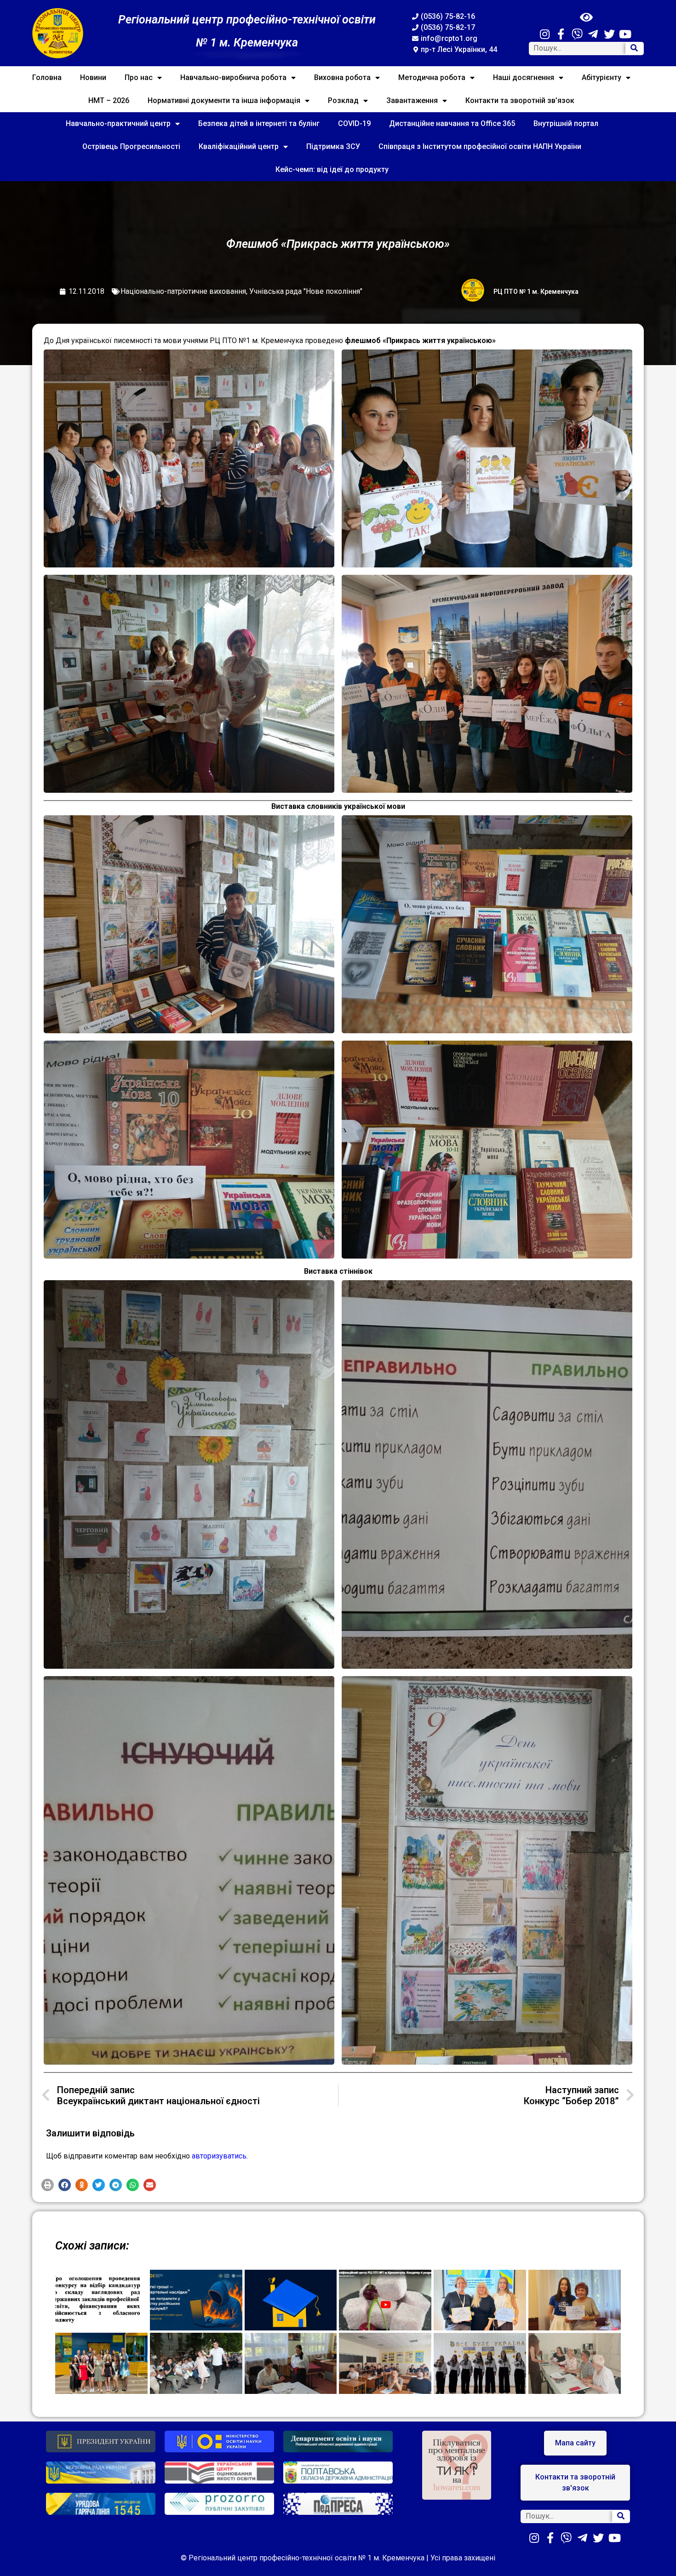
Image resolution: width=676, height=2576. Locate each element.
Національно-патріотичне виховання (183, 291)
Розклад (343, 100)
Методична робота (432, 77)
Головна (47, 77)
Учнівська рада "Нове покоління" (306, 291)
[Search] (634, 49)
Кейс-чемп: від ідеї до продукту (332, 169)
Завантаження (412, 100)
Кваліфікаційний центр (239, 146)
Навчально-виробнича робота (233, 77)
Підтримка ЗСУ (333, 146)
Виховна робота (342, 77)
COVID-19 (354, 123)
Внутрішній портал (566, 123)
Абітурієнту (602, 77)
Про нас (139, 77)
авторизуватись (219, 2156)
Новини (93, 77)
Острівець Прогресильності (131, 146)
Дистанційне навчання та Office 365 (452, 123)
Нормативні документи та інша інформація (224, 100)
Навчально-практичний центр (118, 123)
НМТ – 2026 (109, 100)
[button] (48, 2185)
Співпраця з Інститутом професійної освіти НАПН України (480, 146)
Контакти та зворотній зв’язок (520, 100)
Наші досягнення (524, 77)
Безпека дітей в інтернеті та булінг (259, 123)
